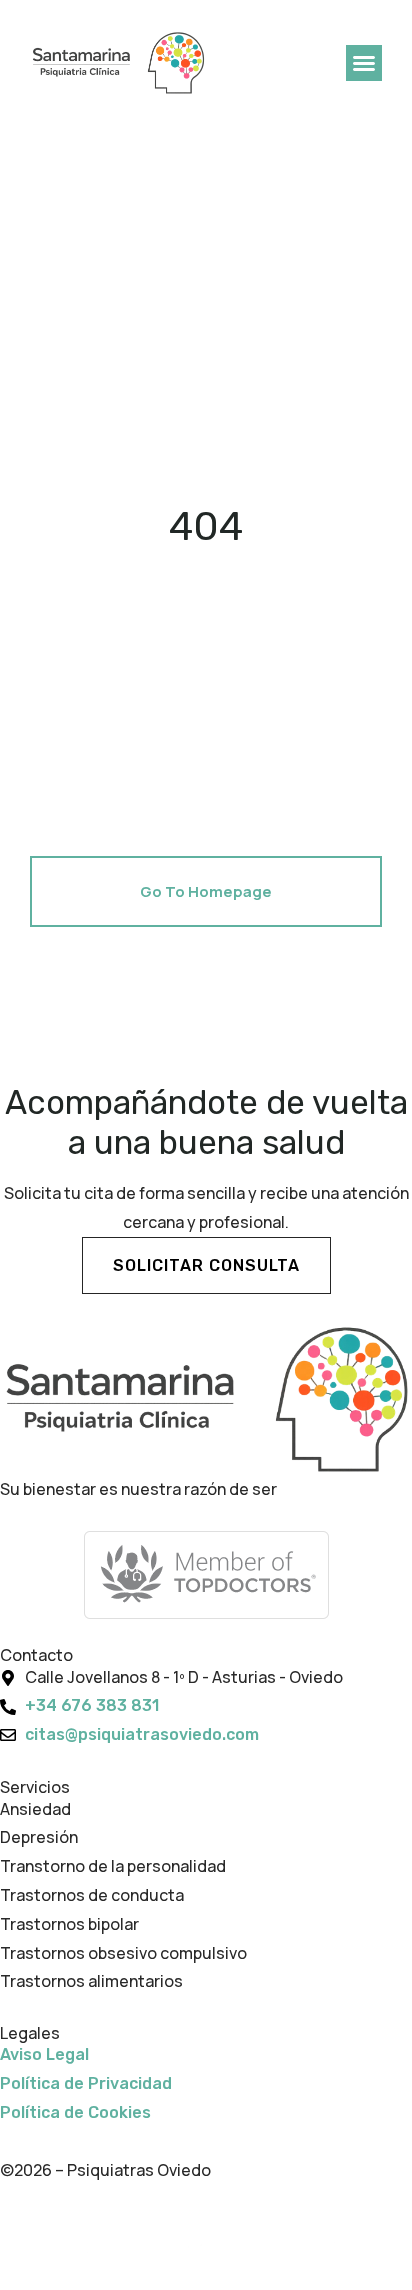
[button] (364, 63)
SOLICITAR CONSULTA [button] (206, 1265)
